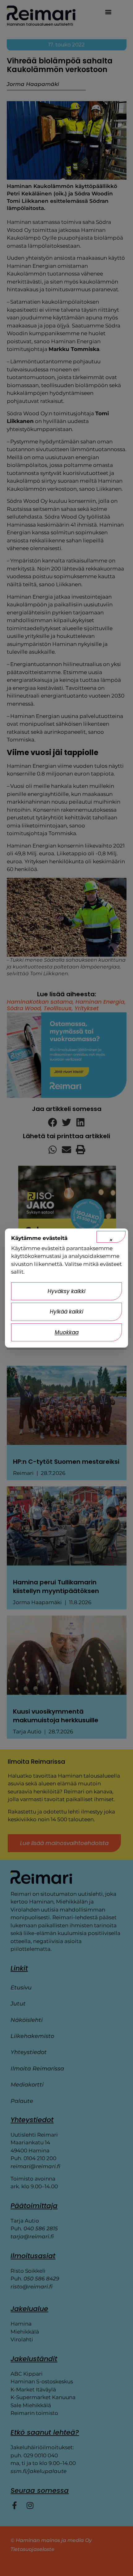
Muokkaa (67, 1332)
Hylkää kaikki (66, 1312)
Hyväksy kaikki (66, 1291)
